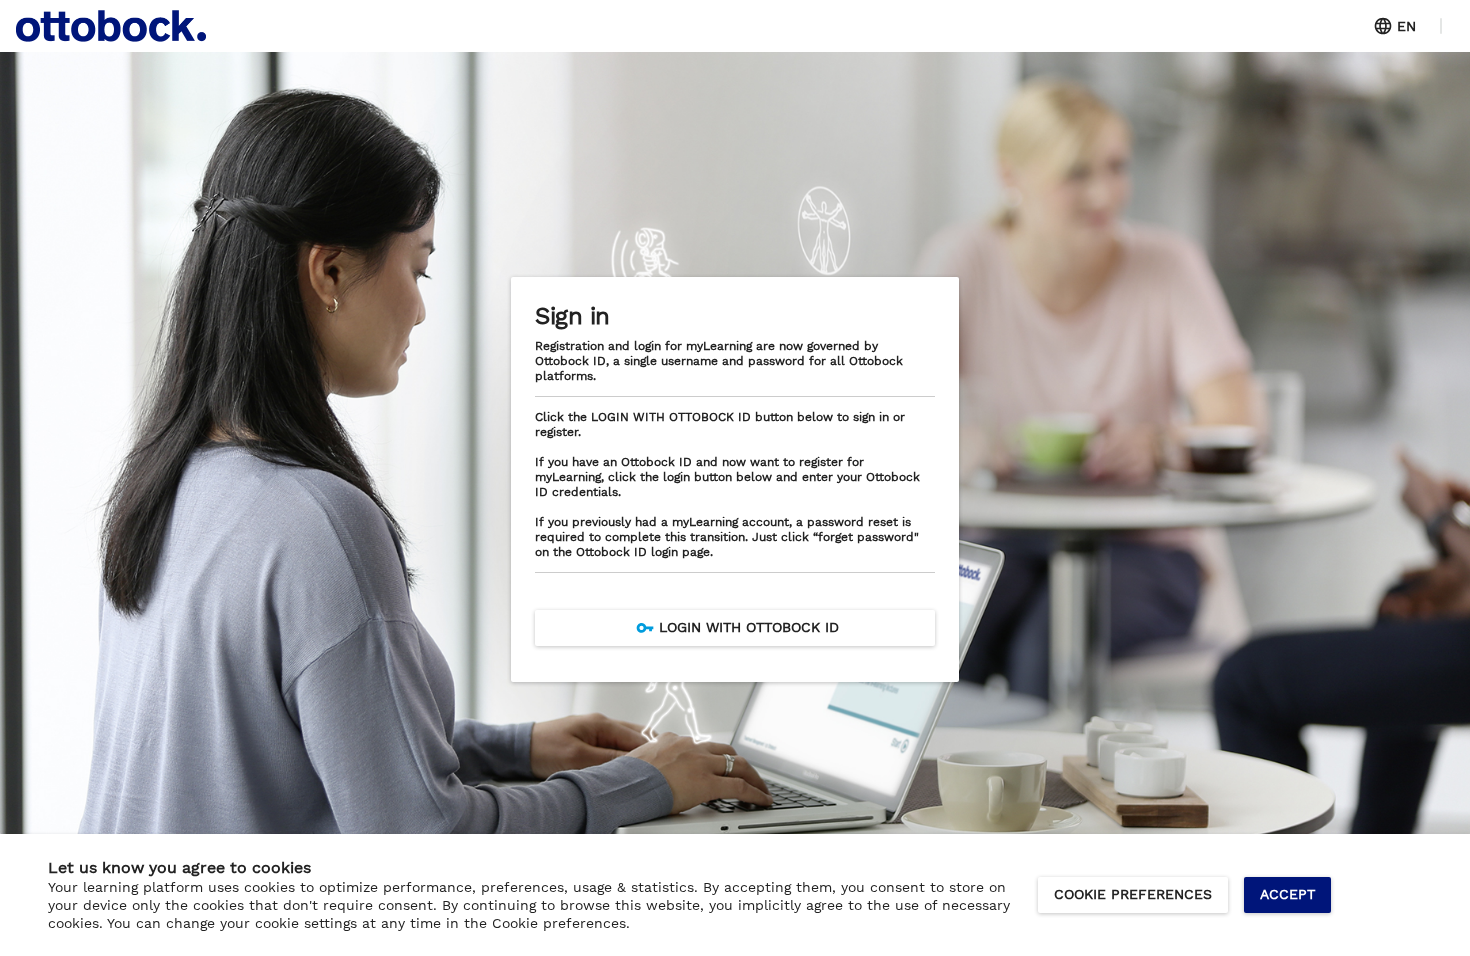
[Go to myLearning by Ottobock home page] (111, 26)
